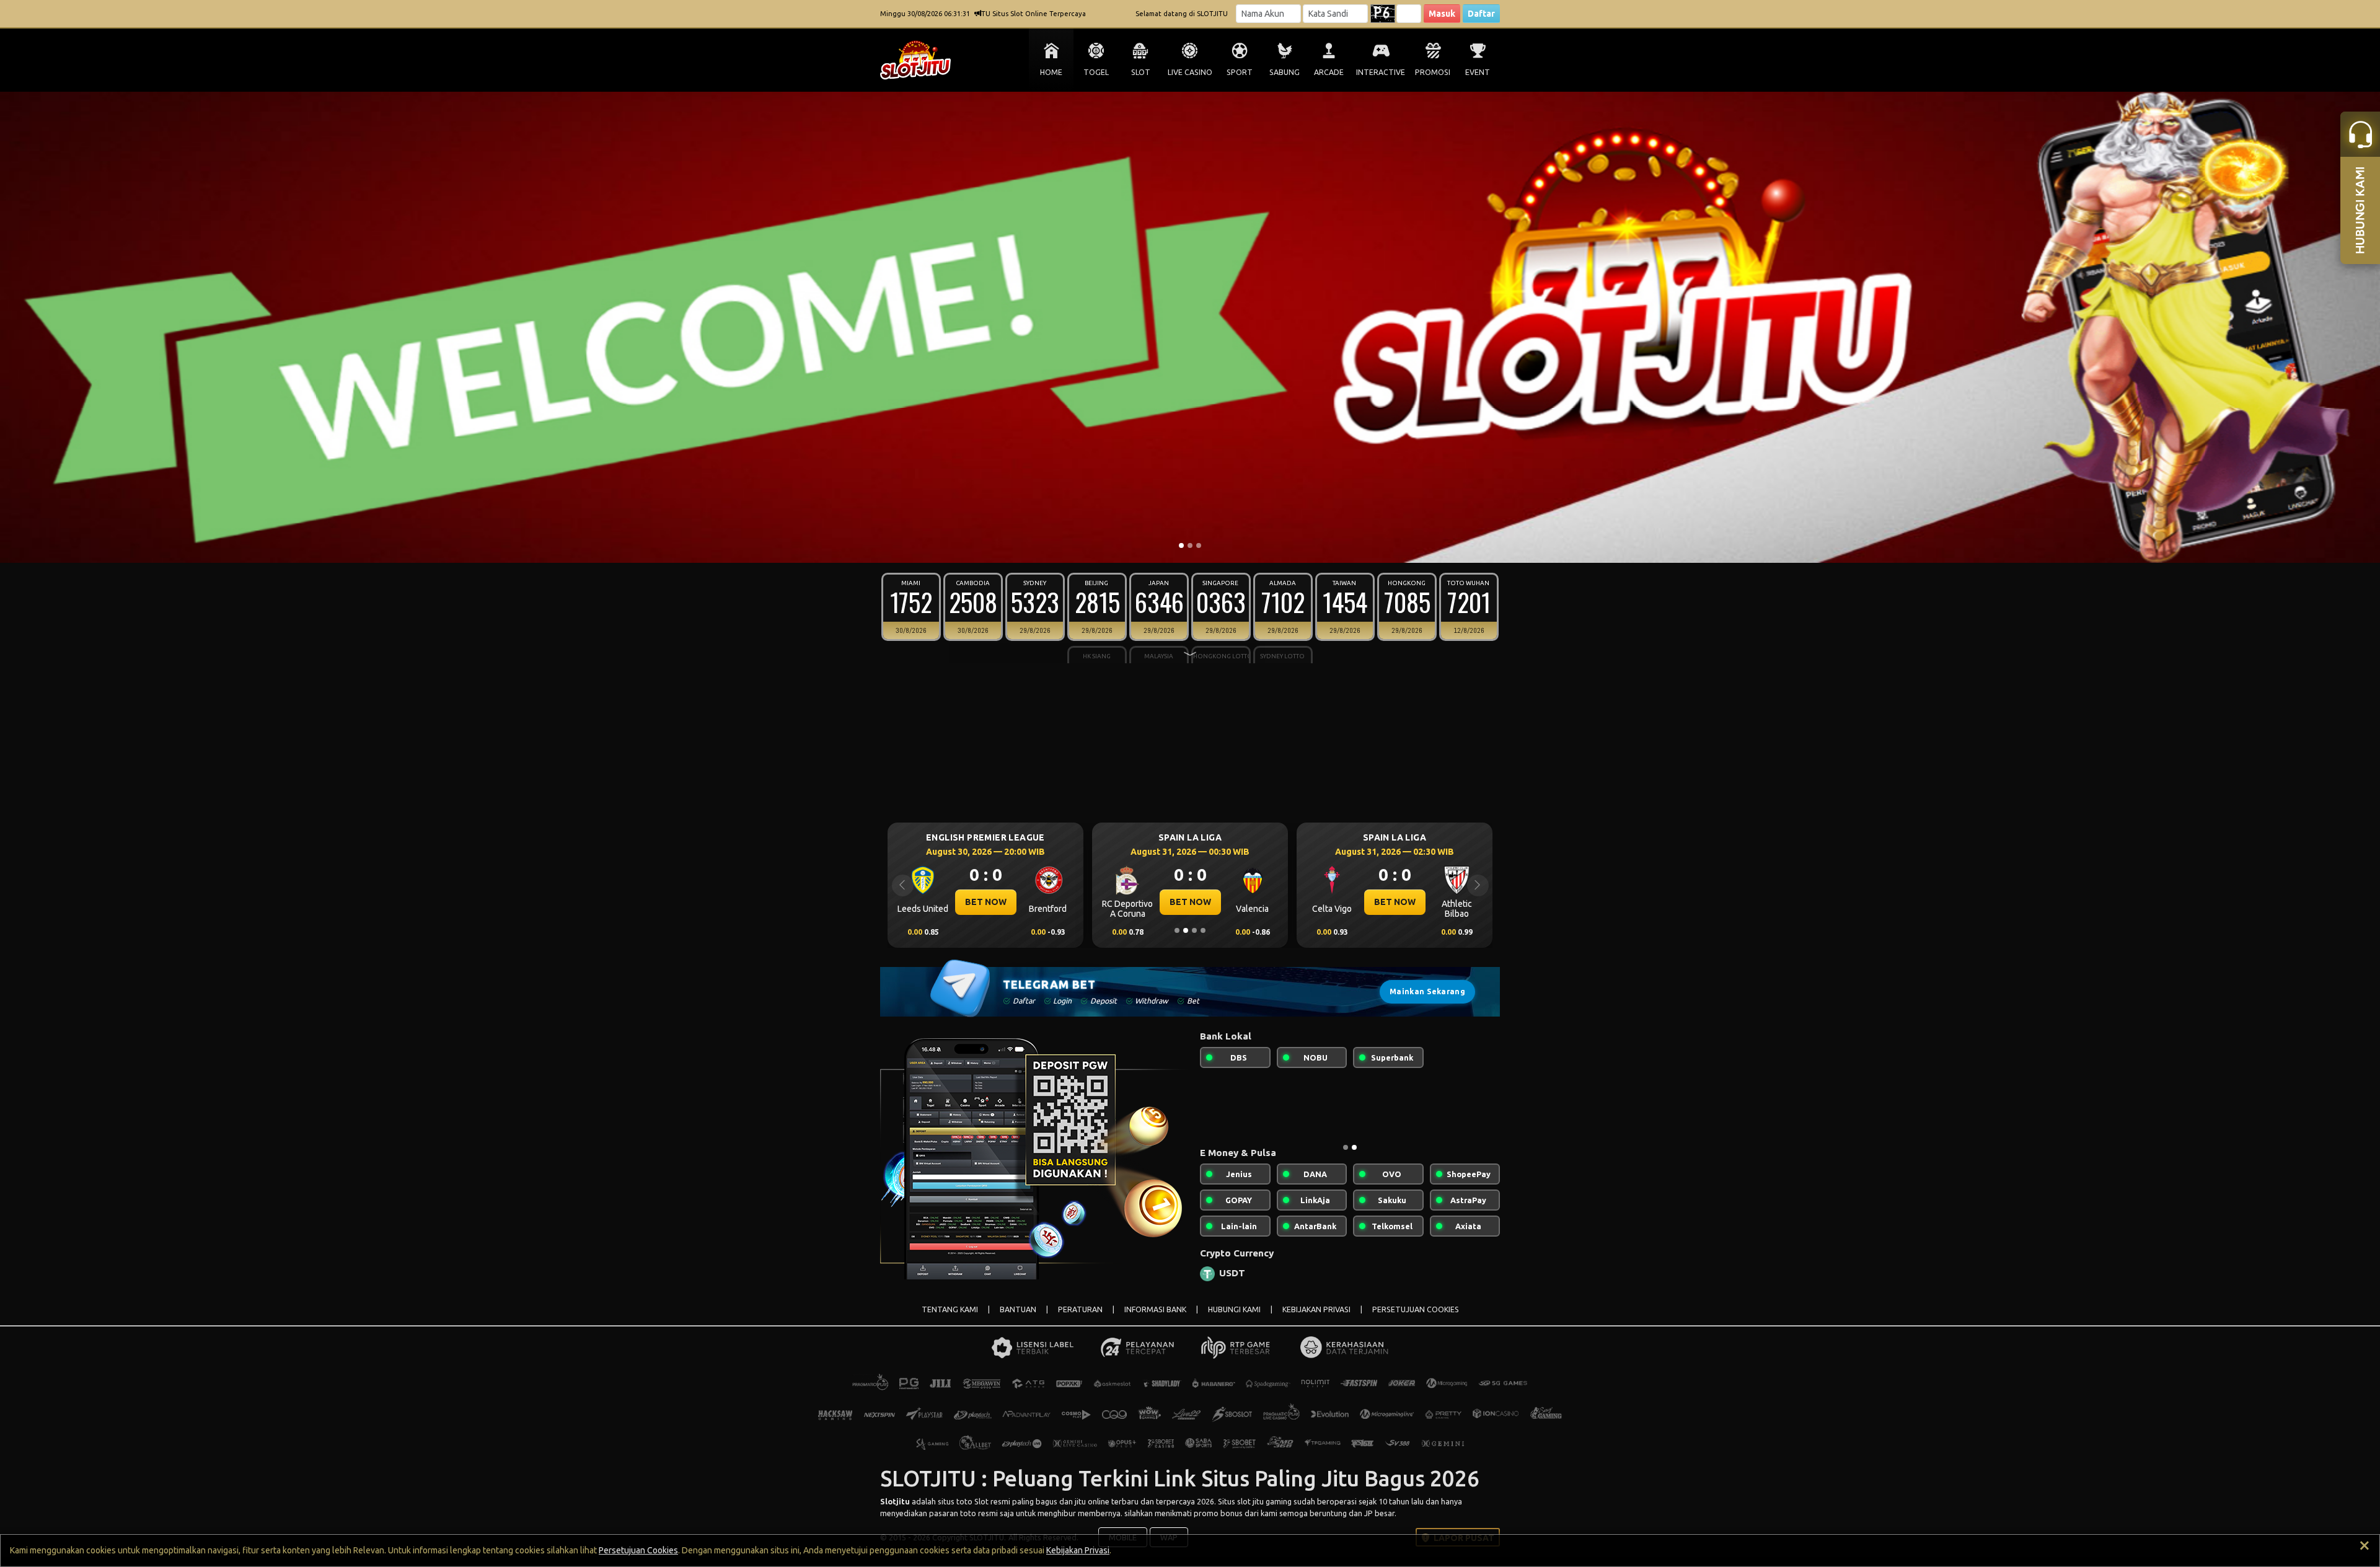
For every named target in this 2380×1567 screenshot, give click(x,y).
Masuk (1442, 14)
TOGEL (1096, 72)
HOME (1051, 72)
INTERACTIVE (1381, 72)
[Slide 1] (1181, 545)
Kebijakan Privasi (1078, 1550)
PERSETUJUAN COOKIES (1416, 1319)
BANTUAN (1018, 1319)
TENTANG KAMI (950, 1319)
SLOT (1141, 72)
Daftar (1481, 14)
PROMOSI (1433, 72)
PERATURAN (1080, 1319)
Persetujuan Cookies (638, 1550)
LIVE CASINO (1190, 72)
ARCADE (1329, 72)
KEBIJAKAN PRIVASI (1316, 1319)
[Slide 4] (1203, 930)
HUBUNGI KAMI (1234, 1319)
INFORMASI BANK (1155, 1319)
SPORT (1240, 72)
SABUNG (1285, 72)
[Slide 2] (1190, 545)
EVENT (1478, 72)
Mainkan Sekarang (1427, 991)
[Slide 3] (1199, 545)
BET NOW (986, 902)
